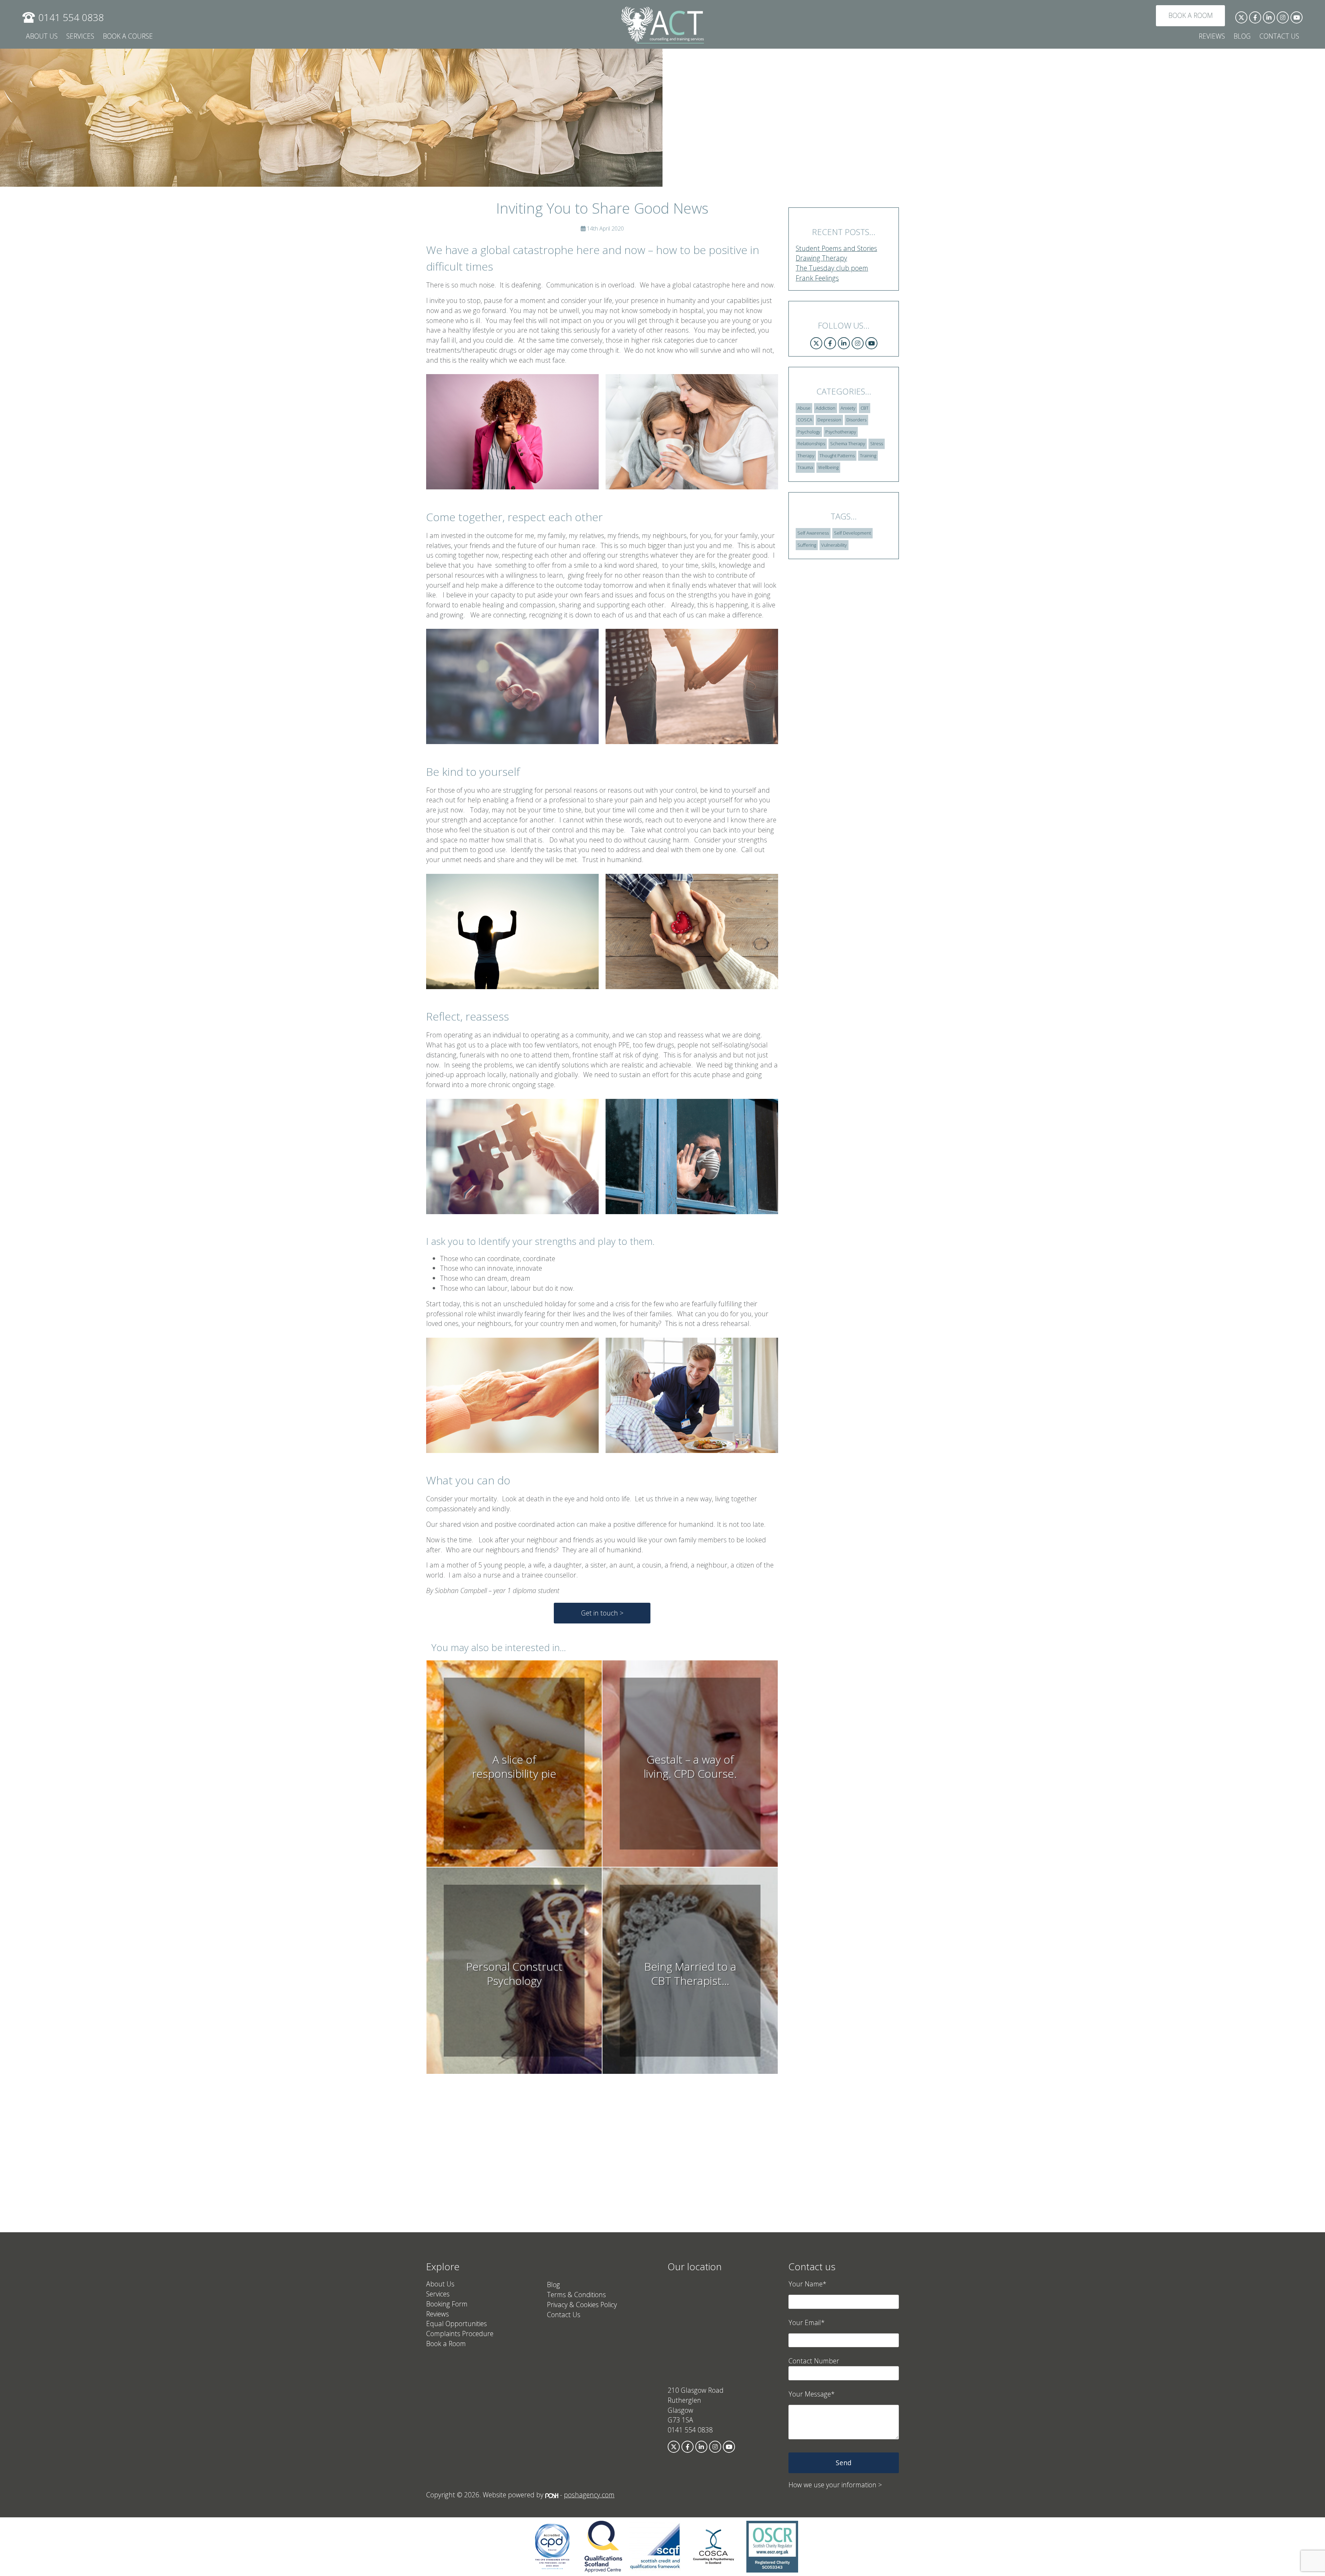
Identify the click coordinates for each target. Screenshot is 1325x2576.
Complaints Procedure (460, 2334)
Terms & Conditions (576, 2295)
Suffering (807, 545)
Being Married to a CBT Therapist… (690, 1974)
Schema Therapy (848, 443)
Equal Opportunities (457, 2324)
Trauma (805, 467)
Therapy (806, 456)
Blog (1242, 36)
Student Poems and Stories (836, 248)
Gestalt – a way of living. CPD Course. (690, 1767)
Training (868, 456)
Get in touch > (602, 1613)
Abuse (804, 408)
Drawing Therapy (821, 258)
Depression (829, 420)
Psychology (809, 432)
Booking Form (447, 2304)
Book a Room (1191, 15)
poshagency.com (589, 2495)
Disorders (856, 420)
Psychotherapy (841, 432)
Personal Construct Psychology (514, 1974)
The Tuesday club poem (832, 268)
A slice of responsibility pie (514, 1767)
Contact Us (1279, 36)
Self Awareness (813, 533)
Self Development (852, 533)
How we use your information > (835, 2485)
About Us (42, 36)
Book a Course (128, 36)
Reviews (1212, 36)
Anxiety (848, 408)
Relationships (811, 443)
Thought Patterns (837, 456)
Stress (877, 443)
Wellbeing (828, 467)
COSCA (805, 420)
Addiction (826, 408)
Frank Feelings (817, 278)
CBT (865, 408)
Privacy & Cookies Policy (582, 2305)
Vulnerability (834, 545)
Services (80, 36)
